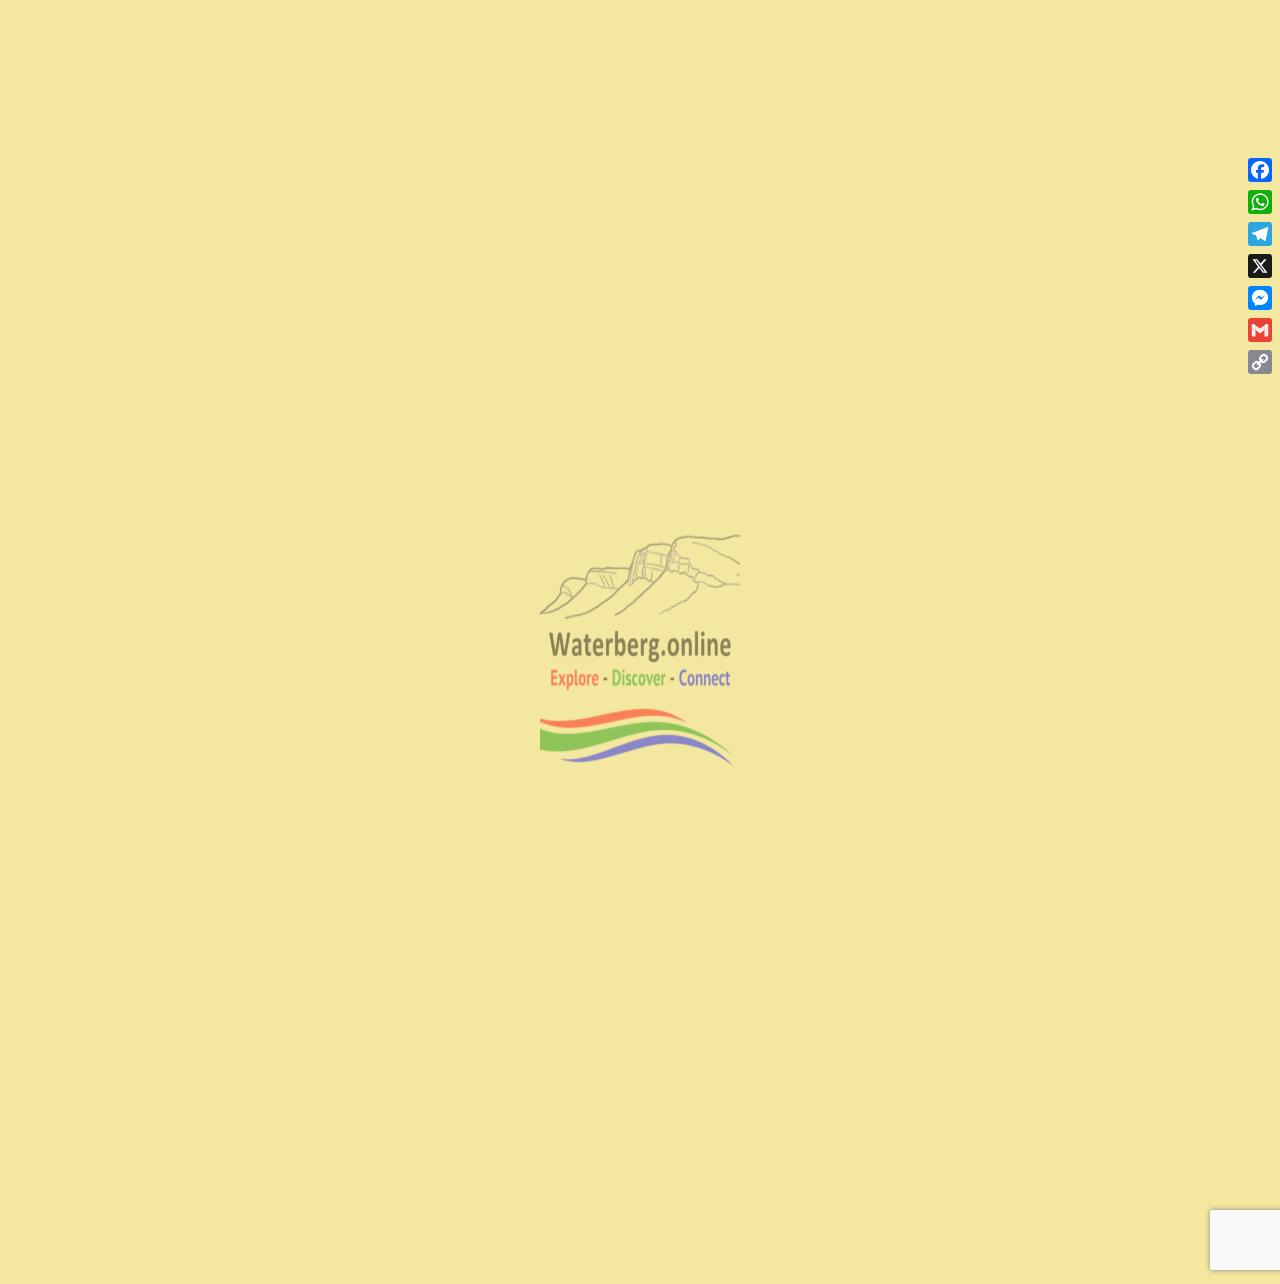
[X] (1260, 266)
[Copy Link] (1260, 362)
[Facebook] (1260, 170)
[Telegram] (1260, 234)
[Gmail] (1260, 330)
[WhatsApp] (1260, 202)
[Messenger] (1260, 298)
